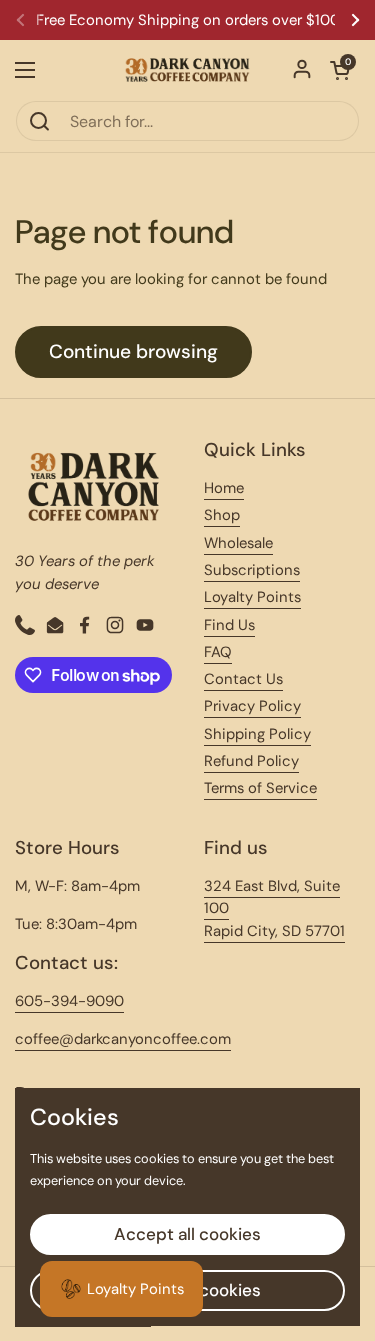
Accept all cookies (187, 1234)
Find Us (229, 625)
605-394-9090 (69, 1001)
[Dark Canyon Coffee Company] (187, 70)
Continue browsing (133, 351)
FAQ (218, 652)
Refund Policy (251, 761)
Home (224, 488)
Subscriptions (252, 570)
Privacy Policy (252, 706)
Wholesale (238, 543)
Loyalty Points (252, 597)
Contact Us (243, 679)
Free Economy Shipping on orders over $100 (188, 20)
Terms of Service (260, 788)
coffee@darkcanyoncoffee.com (123, 1039)
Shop (222, 515)
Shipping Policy (257, 734)
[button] (340, 70)
